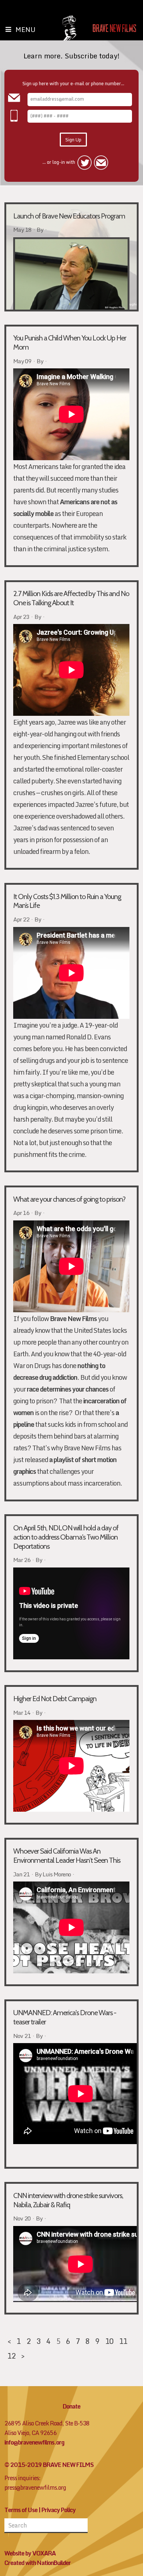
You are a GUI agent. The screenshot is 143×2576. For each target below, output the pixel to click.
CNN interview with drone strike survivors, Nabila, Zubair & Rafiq (68, 2200)
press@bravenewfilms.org (35, 2487)
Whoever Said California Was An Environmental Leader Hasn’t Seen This (67, 1856)
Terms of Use (21, 2510)
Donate (71, 2406)
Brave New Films (73, 1319)
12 (11, 2356)
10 (109, 2341)
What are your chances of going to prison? (69, 1199)
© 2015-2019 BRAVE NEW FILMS (49, 2465)
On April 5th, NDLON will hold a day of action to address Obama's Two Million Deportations (66, 1537)
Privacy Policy (58, 2510)
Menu (25, 29)
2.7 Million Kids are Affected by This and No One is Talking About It (71, 598)
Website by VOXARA (30, 2553)
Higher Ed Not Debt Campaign (55, 1699)
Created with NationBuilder (38, 2563)
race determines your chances (68, 1389)
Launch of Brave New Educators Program (69, 216)
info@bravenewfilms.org (34, 2442)
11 (123, 2341)
